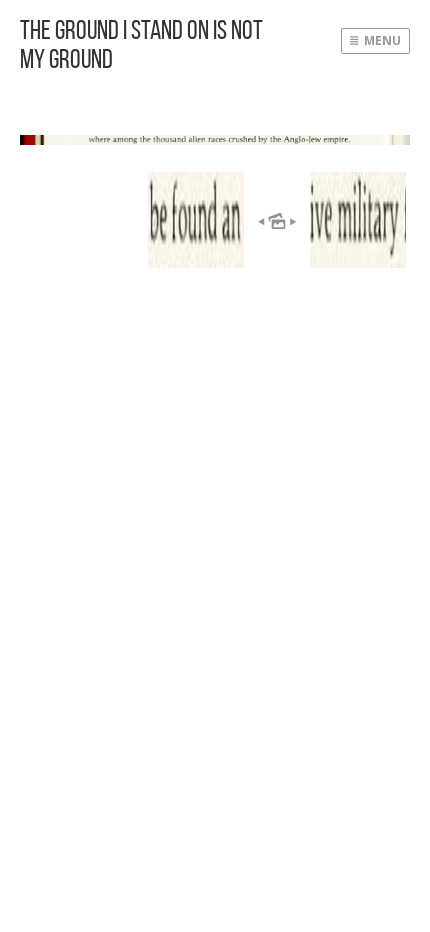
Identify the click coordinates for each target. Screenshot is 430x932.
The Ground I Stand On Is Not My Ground (141, 44)
